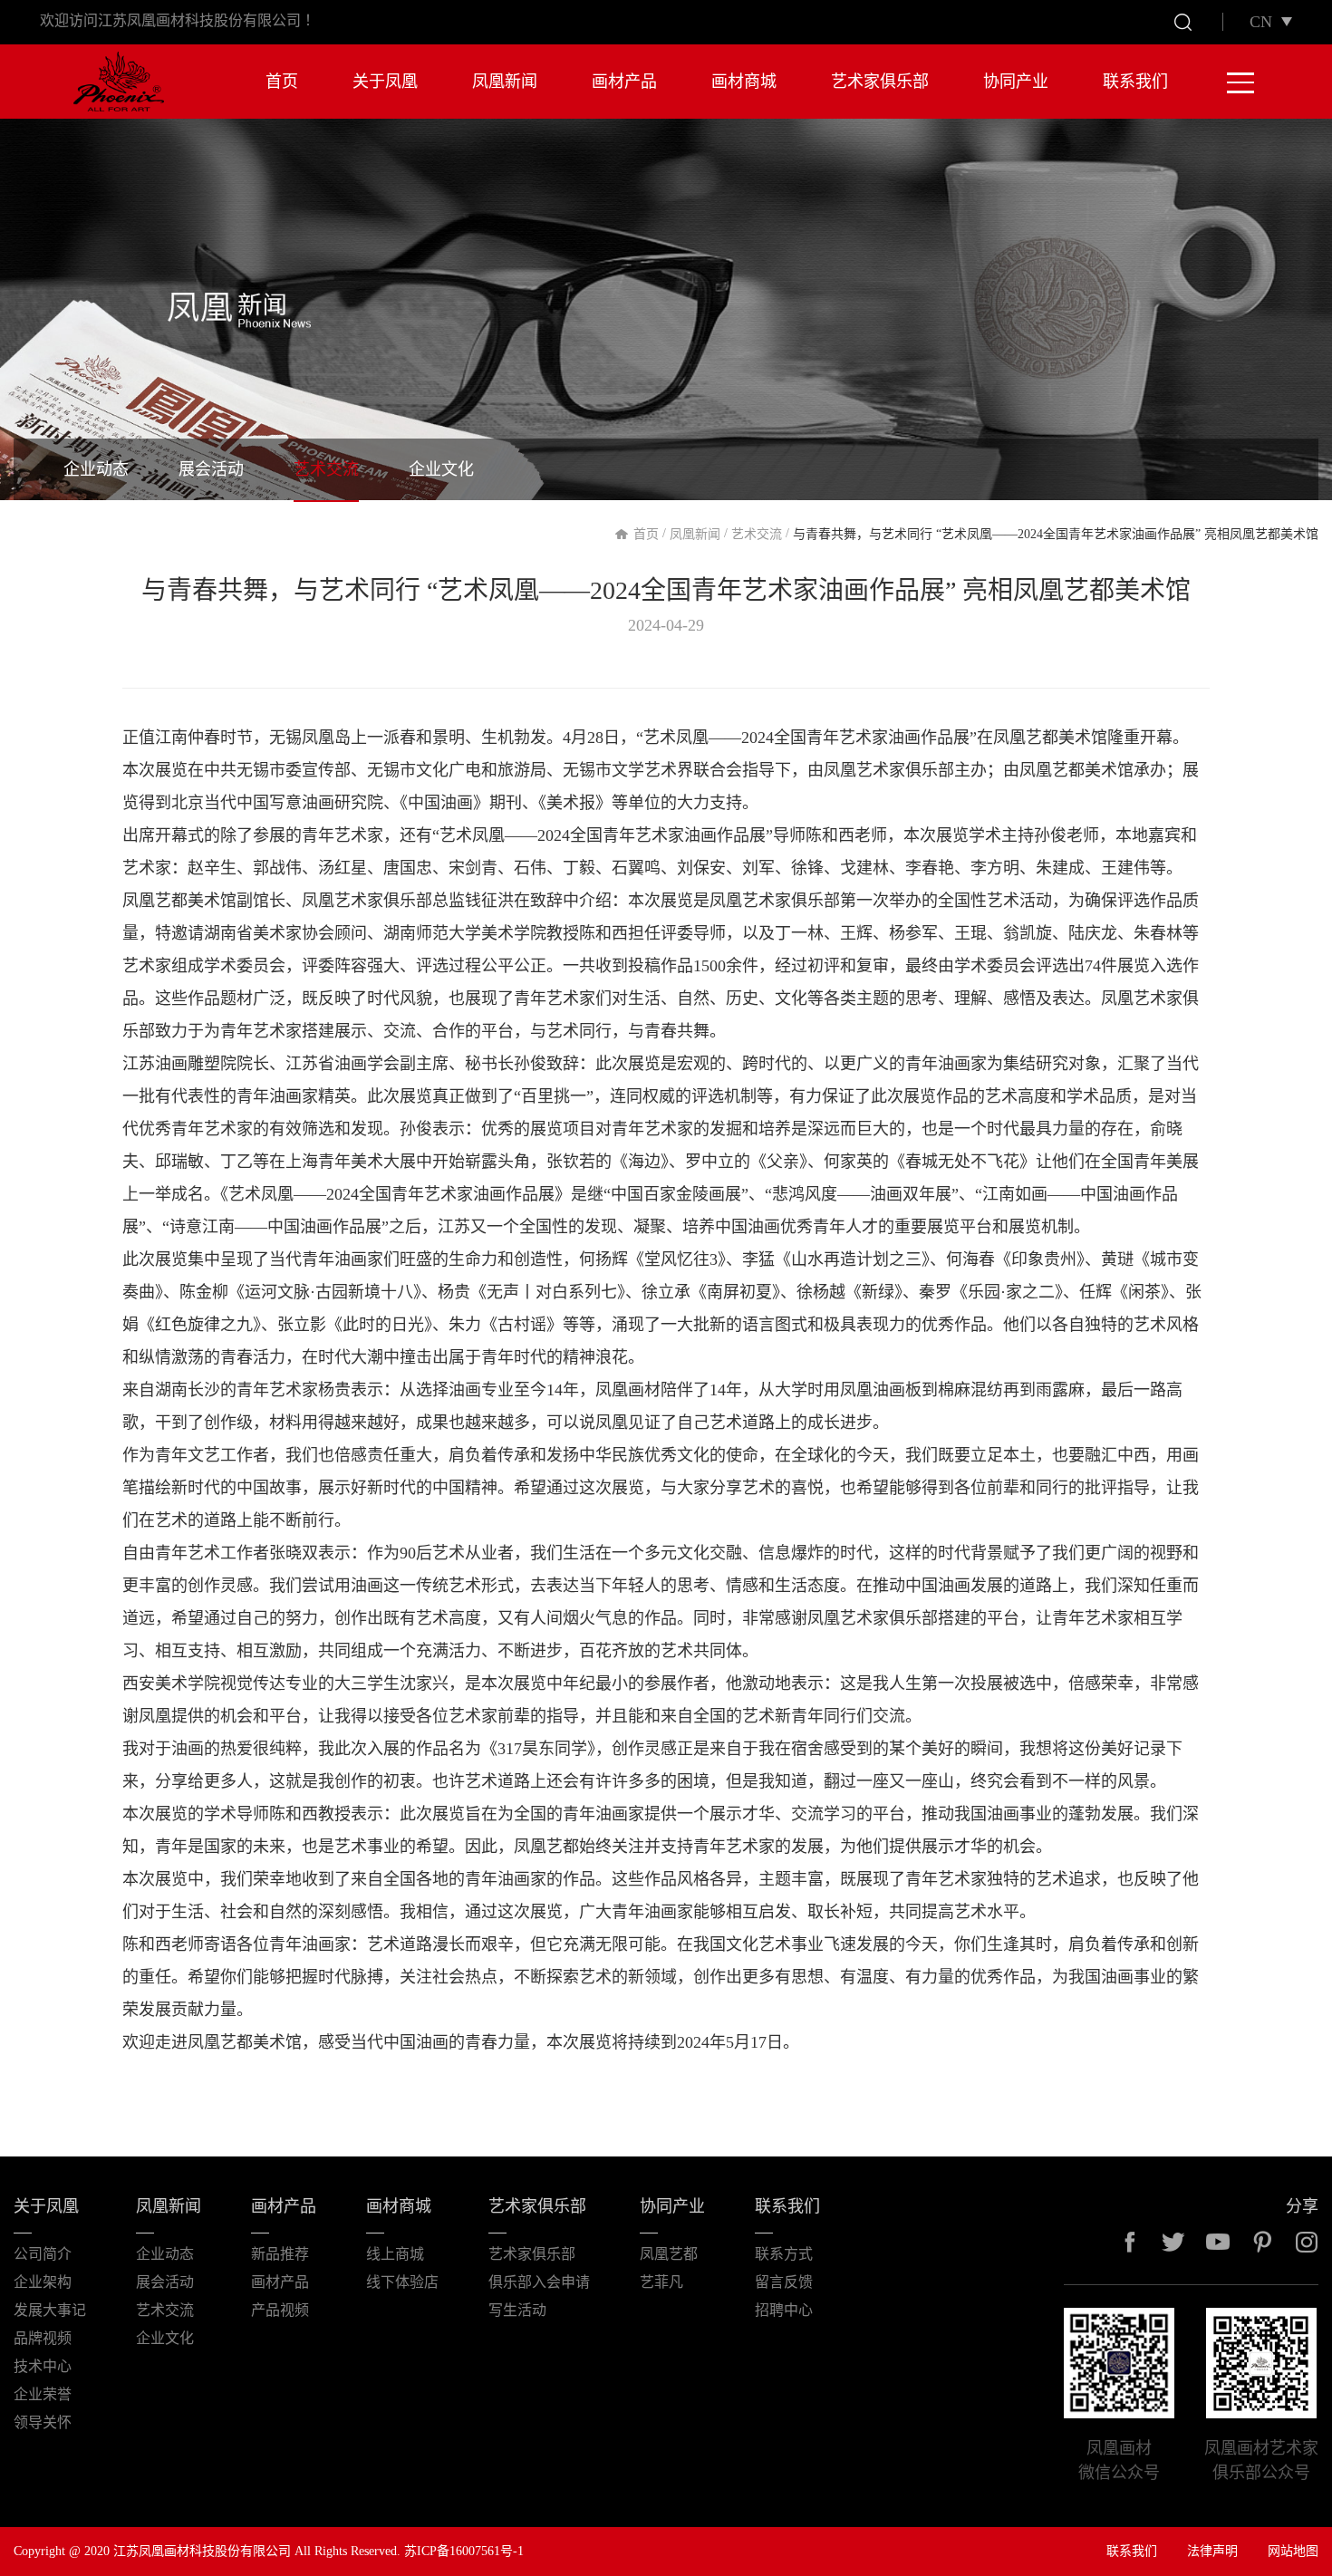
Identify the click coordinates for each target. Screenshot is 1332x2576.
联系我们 (1135, 82)
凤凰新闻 (505, 82)
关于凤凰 (385, 82)
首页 (282, 82)
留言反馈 (784, 2282)
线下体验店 (402, 2282)
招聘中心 (784, 2310)
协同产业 (1016, 82)
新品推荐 (280, 2254)
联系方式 (784, 2254)
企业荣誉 (43, 2394)
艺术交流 (326, 469)
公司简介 (43, 2254)
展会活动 (211, 469)
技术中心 (43, 2366)
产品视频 (280, 2310)
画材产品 (624, 82)
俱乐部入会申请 (539, 2282)
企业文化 (441, 469)
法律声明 (1212, 2551)
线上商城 (395, 2254)
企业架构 (43, 2282)
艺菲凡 (661, 2282)
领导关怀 (43, 2422)
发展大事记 (50, 2310)
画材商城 (744, 82)
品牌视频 (43, 2338)
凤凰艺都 (669, 2254)
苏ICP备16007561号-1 (464, 2551)
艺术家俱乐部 (880, 82)
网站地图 (1293, 2551)
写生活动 (517, 2310)
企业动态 (96, 469)
